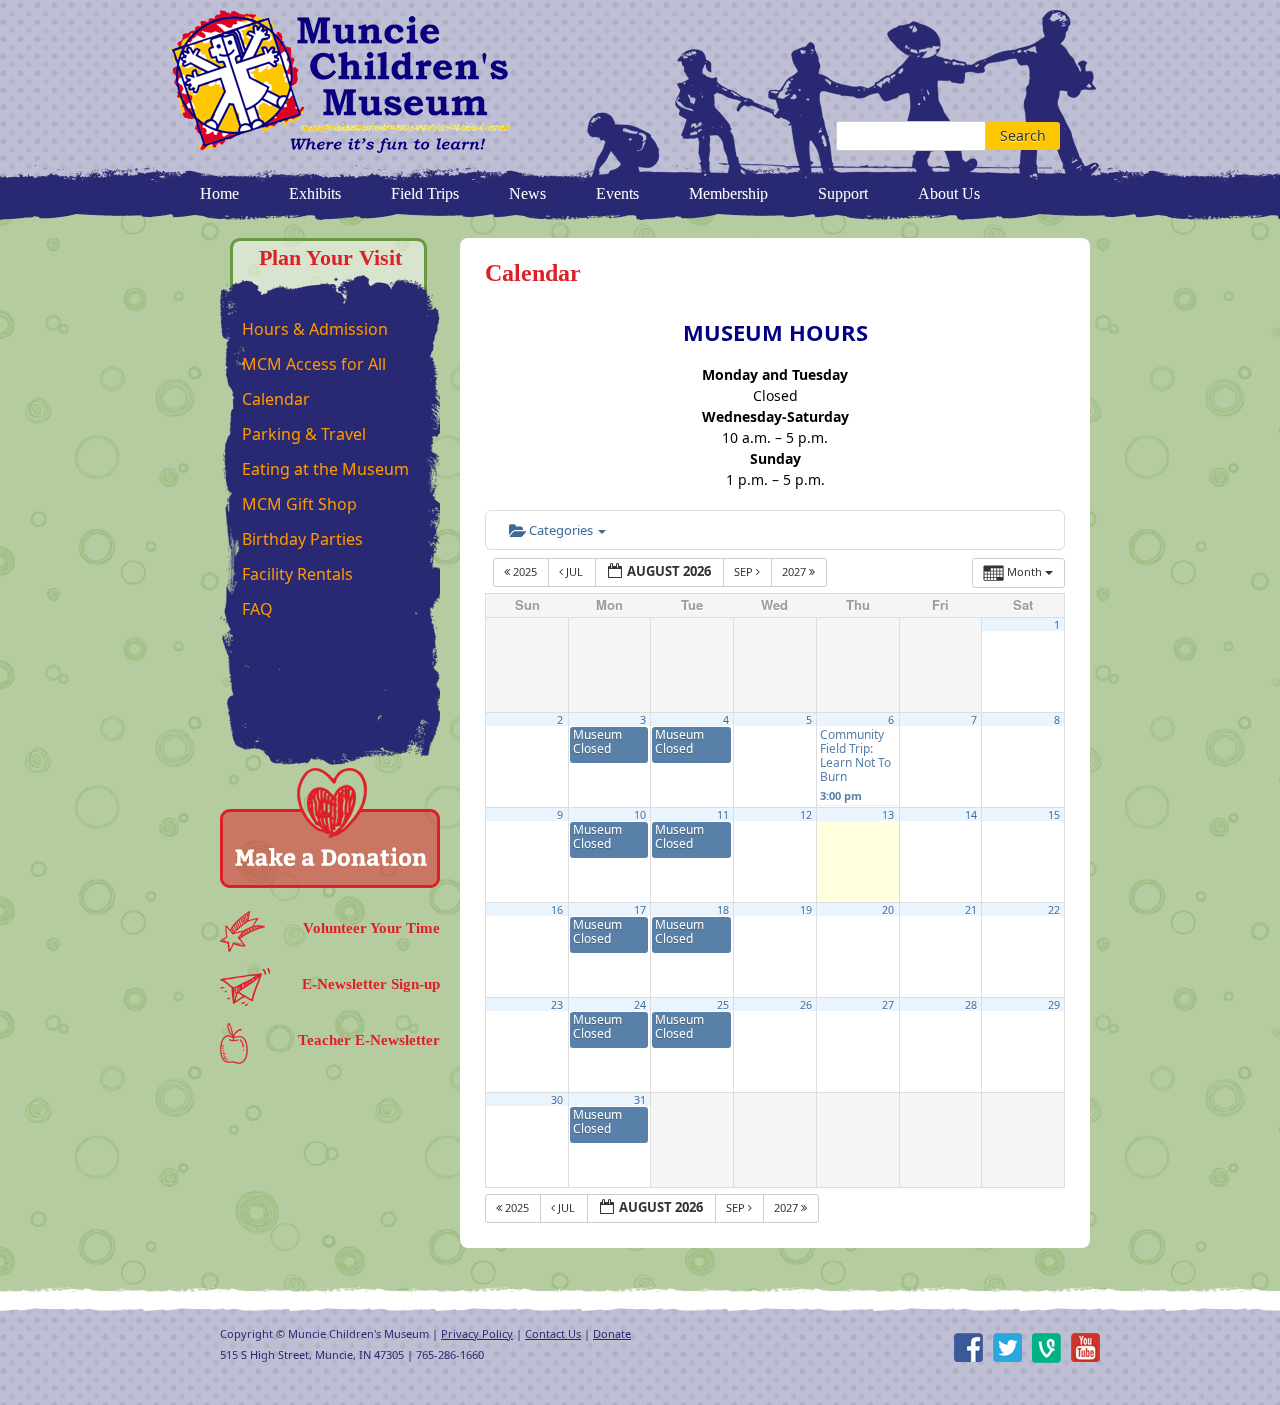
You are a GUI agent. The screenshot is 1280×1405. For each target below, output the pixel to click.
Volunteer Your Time (371, 928)
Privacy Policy (477, 1333)
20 (888, 910)
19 (806, 910)
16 (557, 910)
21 (971, 910)
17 (640, 910)
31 (640, 1100)
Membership (728, 193)
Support (843, 193)
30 (557, 1100)
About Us (949, 193)
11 (723, 815)
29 (1054, 1005)
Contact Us (553, 1333)
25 (723, 1005)
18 (723, 910)
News (527, 193)
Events (617, 193)
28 (971, 1005)
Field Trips (425, 193)
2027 (795, 571)
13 (888, 815)
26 (806, 1005)
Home (219, 193)
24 (640, 1005)
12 (806, 815)
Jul (574, 571)
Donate (612, 1333)
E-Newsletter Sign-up (371, 984)
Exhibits (315, 193)
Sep (745, 571)
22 (1054, 910)
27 (888, 1005)
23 (557, 1005)
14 (971, 815)
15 (1054, 815)
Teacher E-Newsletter (369, 1040)
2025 (525, 571)
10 (640, 815)
